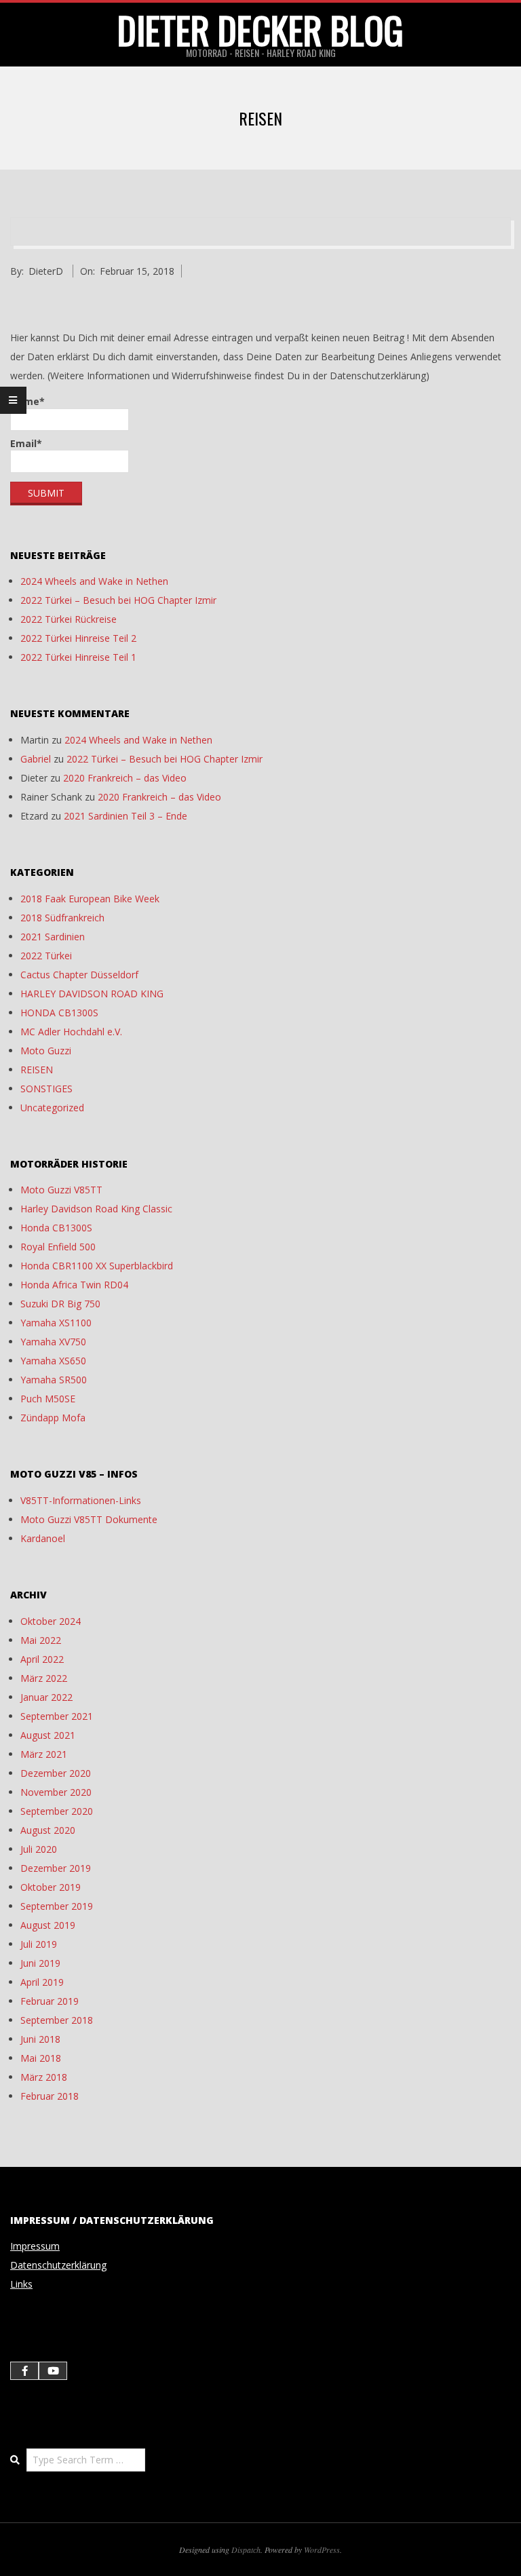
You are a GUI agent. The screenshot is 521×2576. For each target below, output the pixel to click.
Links (21, 2284)
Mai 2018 (41, 2058)
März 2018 (44, 2077)
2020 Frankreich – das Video (125, 778)
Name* (27, 401)
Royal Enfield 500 (58, 1247)
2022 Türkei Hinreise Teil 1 (78, 657)
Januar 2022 (46, 1697)
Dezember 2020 (56, 1773)
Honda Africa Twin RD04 (74, 1285)
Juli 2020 (39, 1849)
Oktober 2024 (51, 1621)
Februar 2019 (50, 2001)
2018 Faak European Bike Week (90, 899)
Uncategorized (52, 1108)
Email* (26, 443)
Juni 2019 (40, 1963)
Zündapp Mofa (53, 1418)
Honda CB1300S (56, 1228)
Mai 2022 (41, 1640)
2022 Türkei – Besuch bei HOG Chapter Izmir (118, 600)
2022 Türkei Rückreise (69, 619)
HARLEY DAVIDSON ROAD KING (92, 994)
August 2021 (48, 1735)
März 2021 (44, 1754)
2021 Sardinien (53, 937)
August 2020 (48, 1830)
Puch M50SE (48, 1399)
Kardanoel (43, 1538)
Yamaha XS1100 (56, 1323)
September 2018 (57, 2020)
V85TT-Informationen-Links (81, 1500)
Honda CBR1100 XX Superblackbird (97, 1266)
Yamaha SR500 (54, 1380)
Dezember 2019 (56, 1868)
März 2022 (44, 1678)
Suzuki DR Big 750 (60, 1304)
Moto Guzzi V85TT (61, 1190)
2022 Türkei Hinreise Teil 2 (78, 638)
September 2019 (57, 1906)
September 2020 (57, 1811)
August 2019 (48, 1925)
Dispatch (246, 2550)
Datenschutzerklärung (58, 2265)
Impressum (35, 2246)
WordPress (322, 2550)
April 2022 (42, 1659)
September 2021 (57, 1716)
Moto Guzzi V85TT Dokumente (89, 1519)
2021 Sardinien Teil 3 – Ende (126, 816)
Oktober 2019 (51, 1887)
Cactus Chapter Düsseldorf (79, 975)
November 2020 (56, 1792)
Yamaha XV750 (53, 1342)
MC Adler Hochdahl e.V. (71, 1032)
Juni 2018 (40, 2039)
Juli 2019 (39, 1944)
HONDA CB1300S (59, 1013)
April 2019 (42, 1982)
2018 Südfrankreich (62, 918)
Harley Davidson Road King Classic (96, 1209)
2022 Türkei (46, 956)
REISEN (37, 1070)
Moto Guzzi (46, 1051)
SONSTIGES (46, 1089)
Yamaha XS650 (53, 1361)
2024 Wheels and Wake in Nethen (94, 581)
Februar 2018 (50, 2096)
